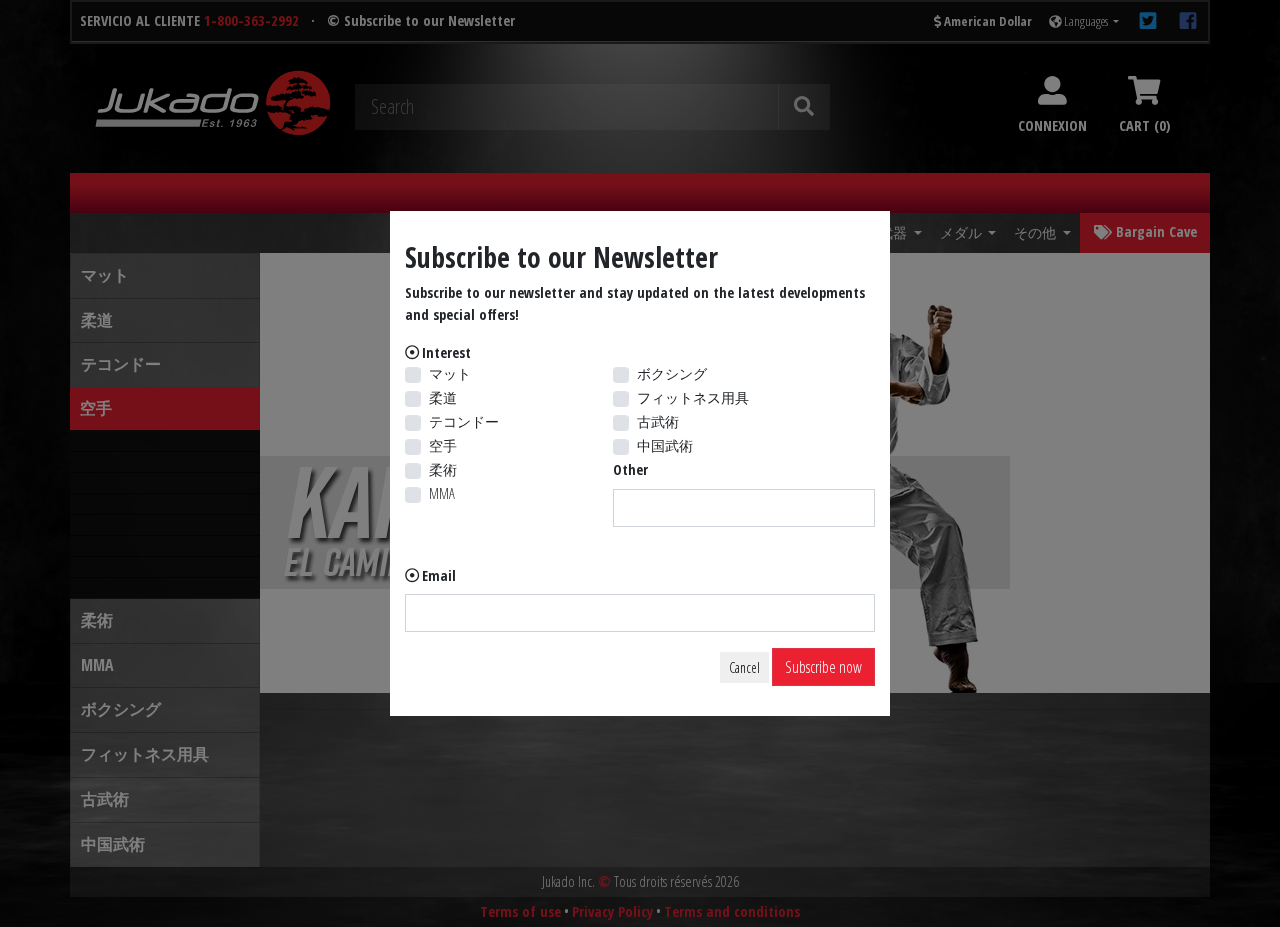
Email (439, 575)
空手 (443, 445)
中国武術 (665, 445)
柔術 (443, 469)
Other (630, 469)
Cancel (744, 667)
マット (450, 373)
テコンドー (464, 421)
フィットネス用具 (693, 397)
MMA (442, 493)
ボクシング (672, 373)
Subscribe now (823, 667)
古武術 (658, 421)
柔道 (443, 397)
